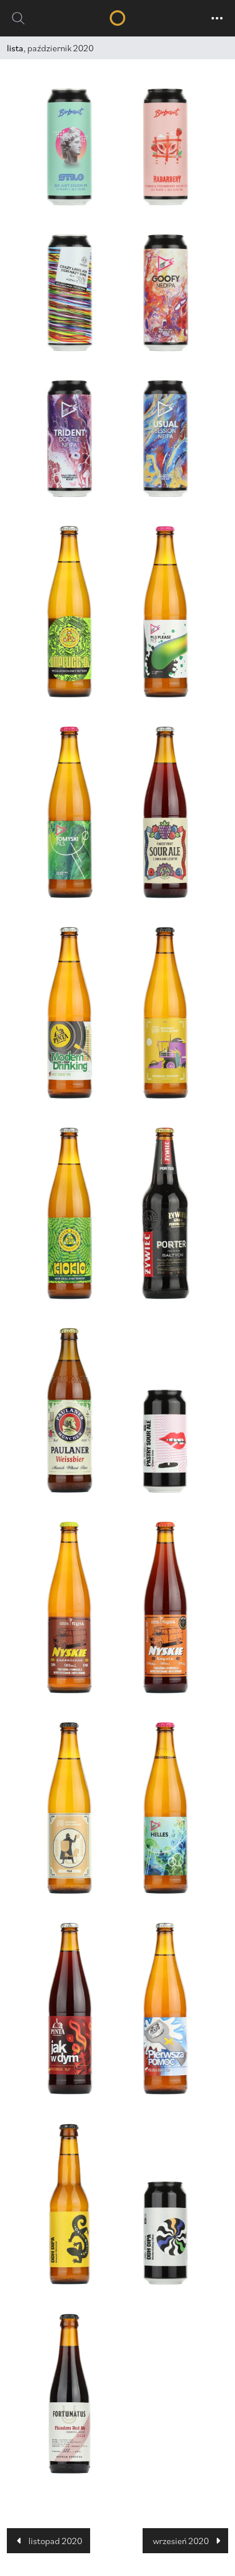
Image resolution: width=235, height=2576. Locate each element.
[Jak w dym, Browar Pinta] (70, 2009)
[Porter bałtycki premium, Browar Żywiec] (165, 1213)
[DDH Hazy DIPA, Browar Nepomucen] (70, 293)
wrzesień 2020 (181, 2541)
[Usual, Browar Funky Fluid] (165, 439)
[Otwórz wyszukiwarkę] (18, 18)
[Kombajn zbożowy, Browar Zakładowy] (165, 1013)
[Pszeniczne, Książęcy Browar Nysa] (70, 1608)
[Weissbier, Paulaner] (70, 1410)
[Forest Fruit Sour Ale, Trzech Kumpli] (165, 812)
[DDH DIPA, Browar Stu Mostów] (70, 2204)
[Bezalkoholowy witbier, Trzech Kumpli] (70, 612)
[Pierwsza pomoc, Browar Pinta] (165, 2009)
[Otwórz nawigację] (217, 18)
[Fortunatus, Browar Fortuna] (70, 2394)
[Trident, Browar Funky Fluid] (70, 439)
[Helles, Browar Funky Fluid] (165, 1808)
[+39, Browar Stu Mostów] (165, 1441)
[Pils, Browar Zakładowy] (70, 1808)
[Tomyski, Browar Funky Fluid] (70, 812)
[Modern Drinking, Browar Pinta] (70, 1013)
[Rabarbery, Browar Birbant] (165, 147)
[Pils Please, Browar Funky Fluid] (165, 612)
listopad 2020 (55, 2541)
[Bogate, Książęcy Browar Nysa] (165, 1608)
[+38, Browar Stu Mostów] (165, 2233)
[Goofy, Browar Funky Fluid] (165, 293)
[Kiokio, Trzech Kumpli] (70, 1213)
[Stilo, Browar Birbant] (70, 147)
